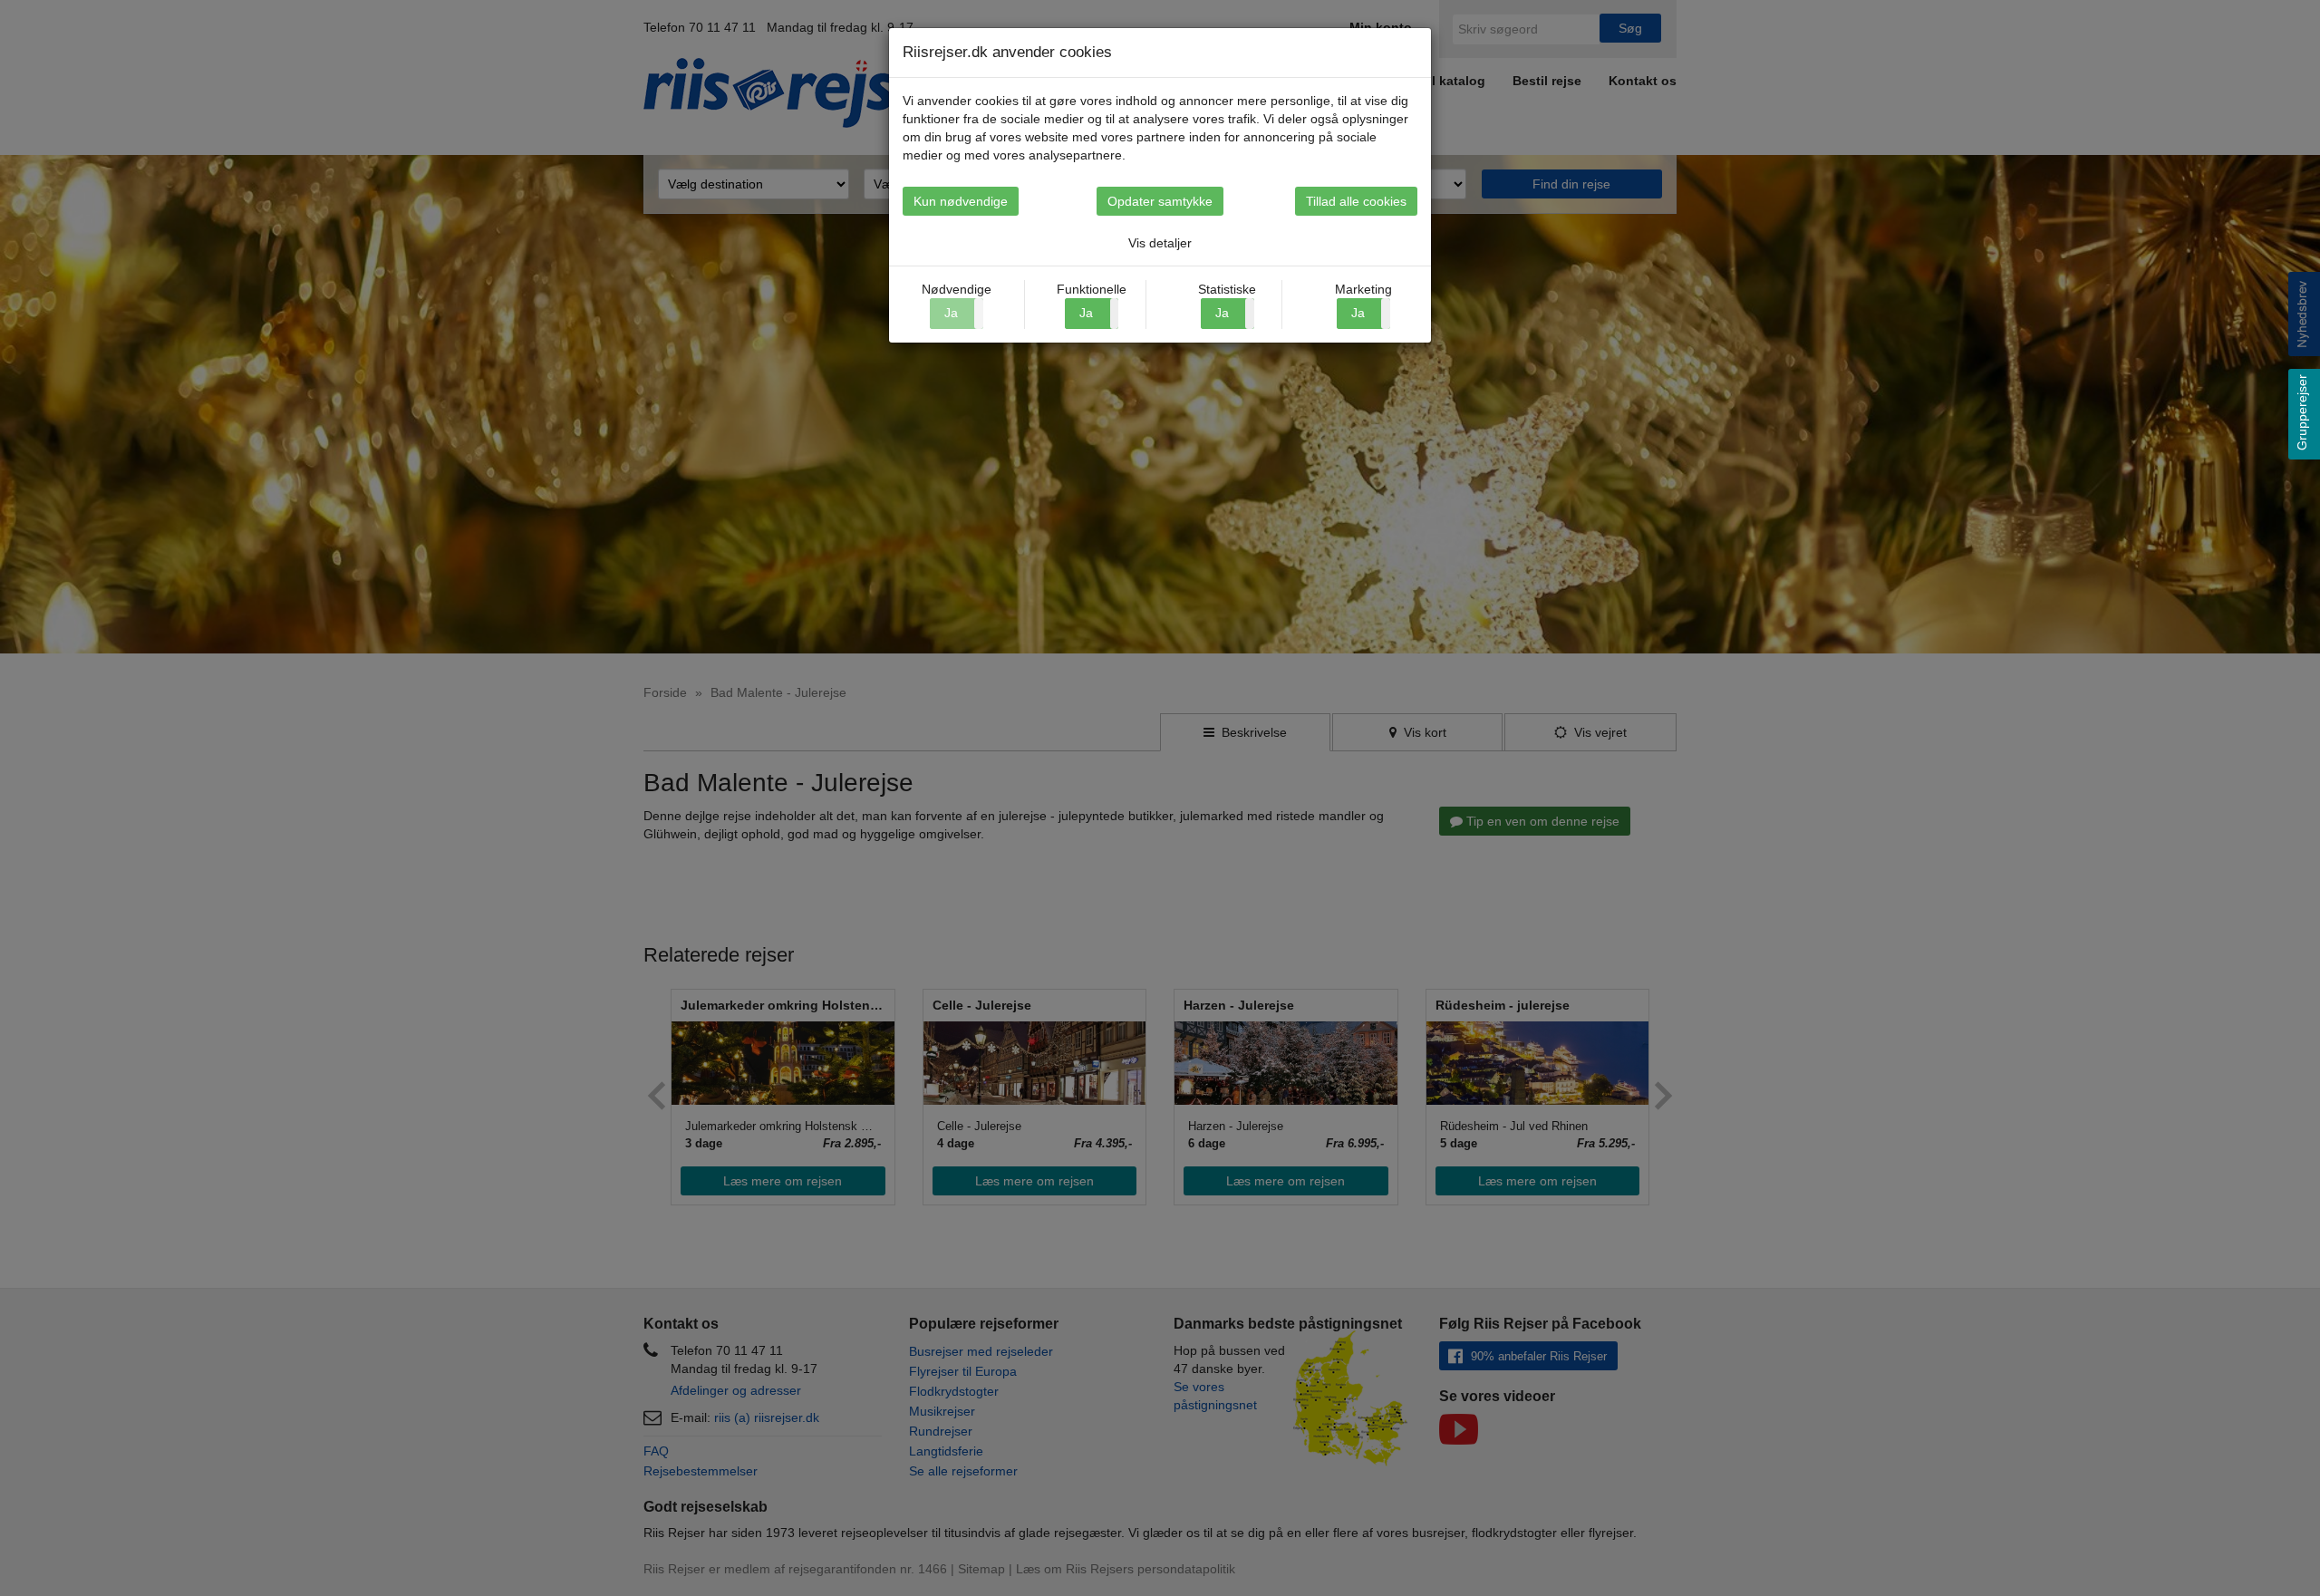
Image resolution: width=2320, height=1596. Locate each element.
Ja (1086, 313)
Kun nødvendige (961, 201)
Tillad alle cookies (1356, 201)
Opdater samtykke (1160, 201)
